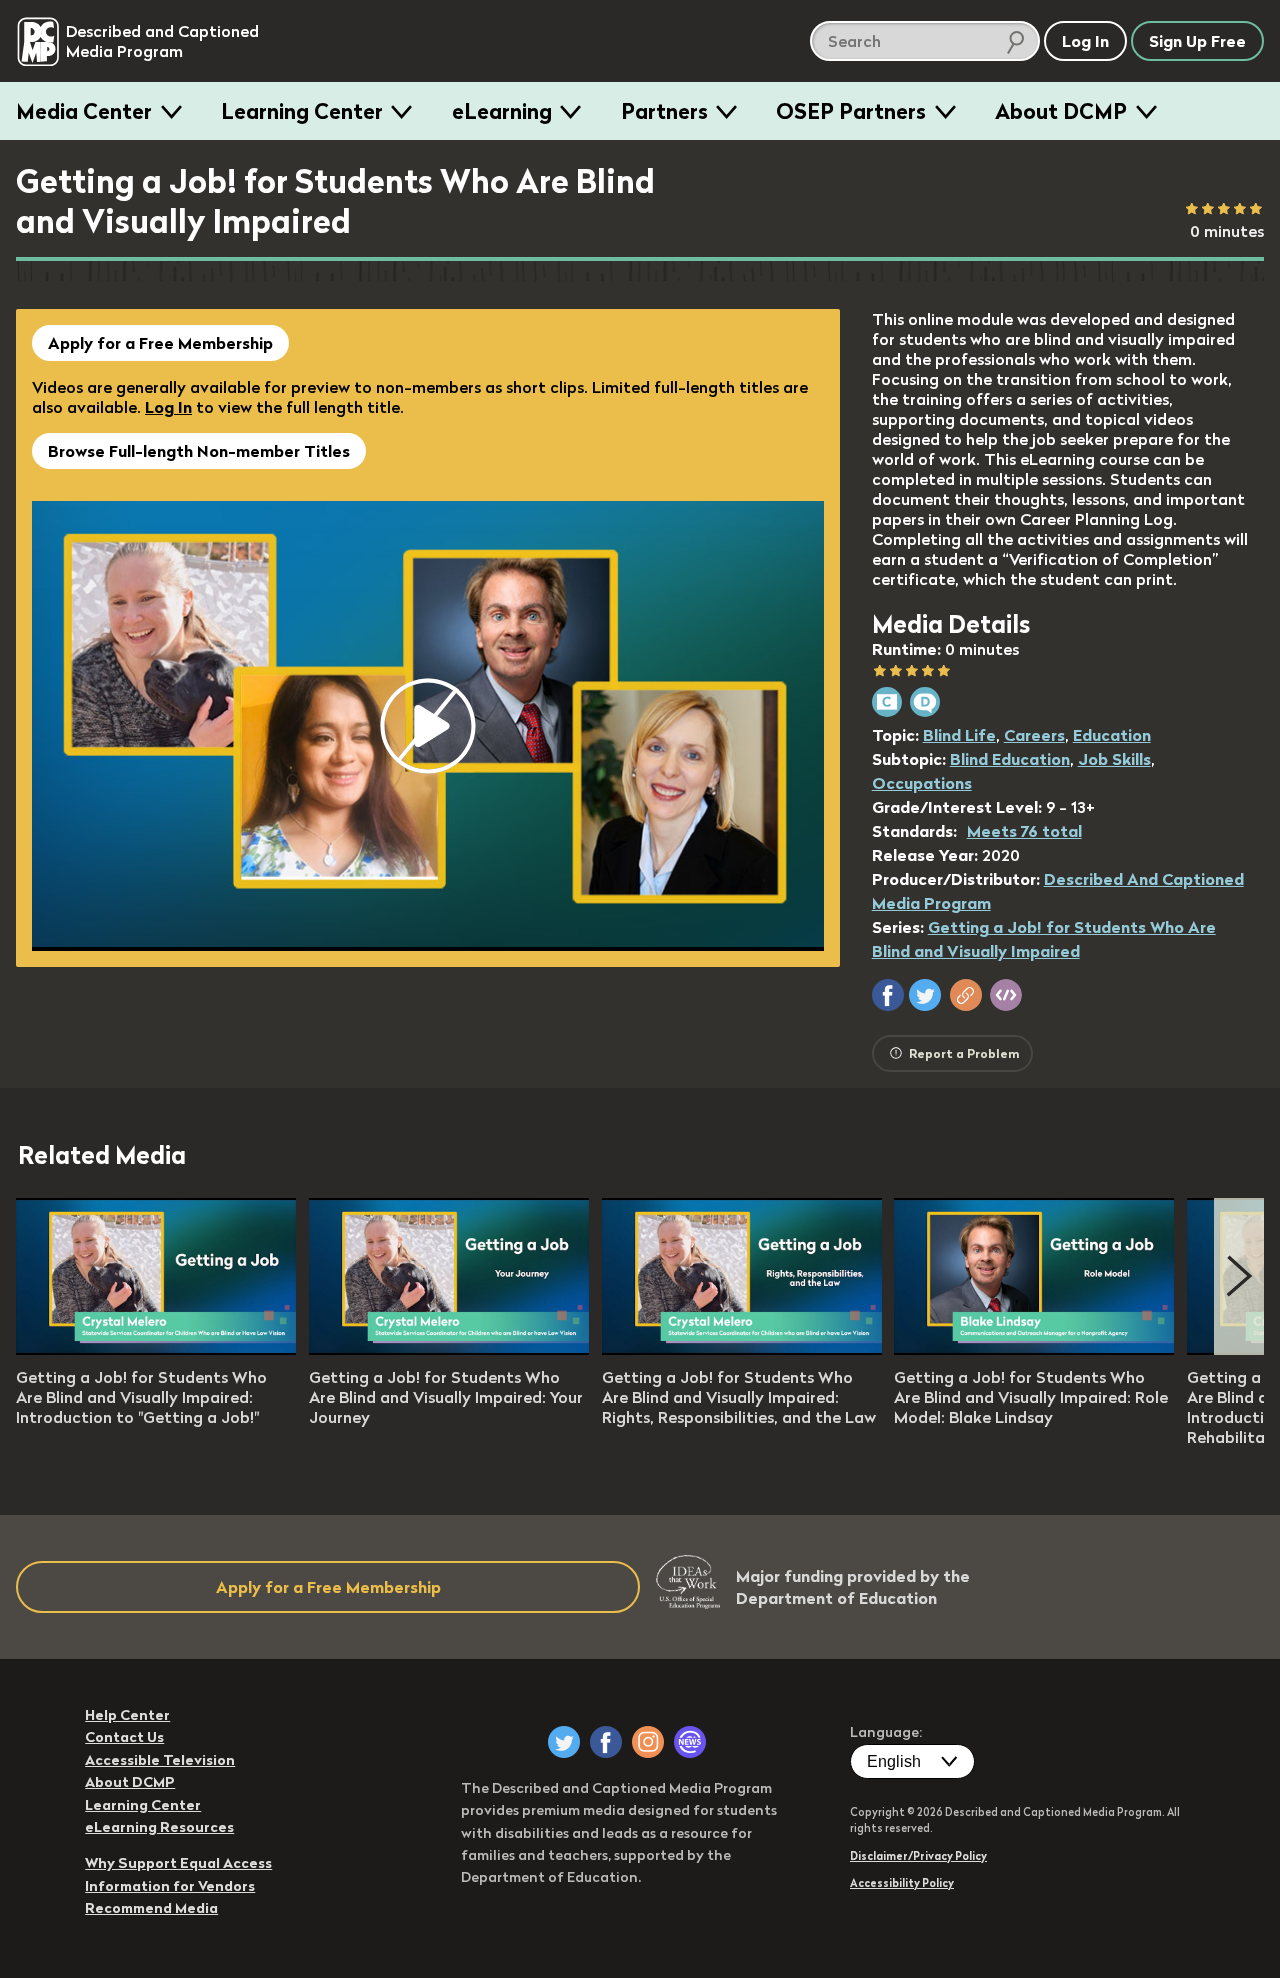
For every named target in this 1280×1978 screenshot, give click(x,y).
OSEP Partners (851, 111)
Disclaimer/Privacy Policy (918, 1856)
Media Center (84, 111)
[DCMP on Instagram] (648, 1742)
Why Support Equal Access (178, 1863)
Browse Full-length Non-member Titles (199, 451)
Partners (664, 111)
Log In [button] (1085, 41)
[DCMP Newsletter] (690, 1742)
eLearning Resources (159, 1827)
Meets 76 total (1024, 831)
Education (1112, 735)
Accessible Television (160, 1760)
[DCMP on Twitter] (564, 1742)
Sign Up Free (1197, 41)
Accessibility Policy (902, 1883)
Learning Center (302, 111)
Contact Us (124, 1737)
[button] (888, 995)
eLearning (502, 111)
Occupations (922, 783)
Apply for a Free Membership (160, 343)
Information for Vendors (170, 1886)
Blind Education (1010, 759)
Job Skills (1114, 759)
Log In (168, 407)
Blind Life (959, 735)
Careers (1034, 735)
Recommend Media (151, 1908)
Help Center (127, 1715)
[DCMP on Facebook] (606, 1742)
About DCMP (1061, 111)
